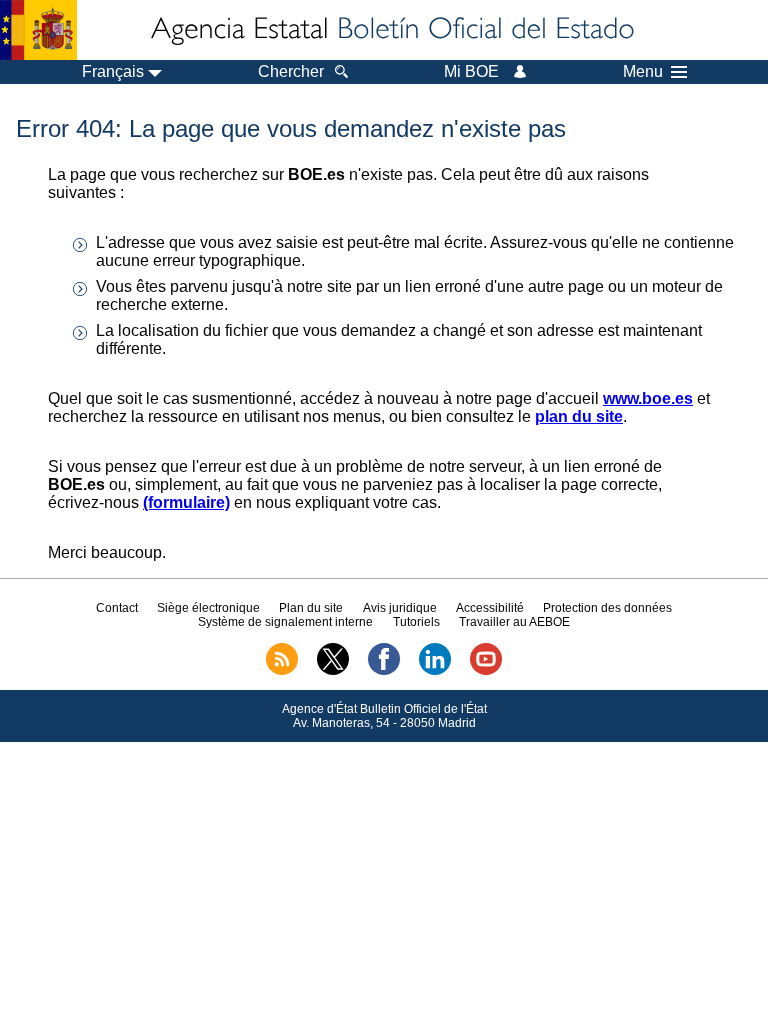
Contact (117, 608)
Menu (643, 72)
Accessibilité (490, 608)
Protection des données (607, 608)
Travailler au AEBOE (514, 622)
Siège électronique (208, 608)
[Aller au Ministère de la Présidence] (38, 30)
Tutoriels (416, 622)
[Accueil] (391, 30)
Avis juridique (400, 608)
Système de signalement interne (285, 622)
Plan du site (311, 608)
